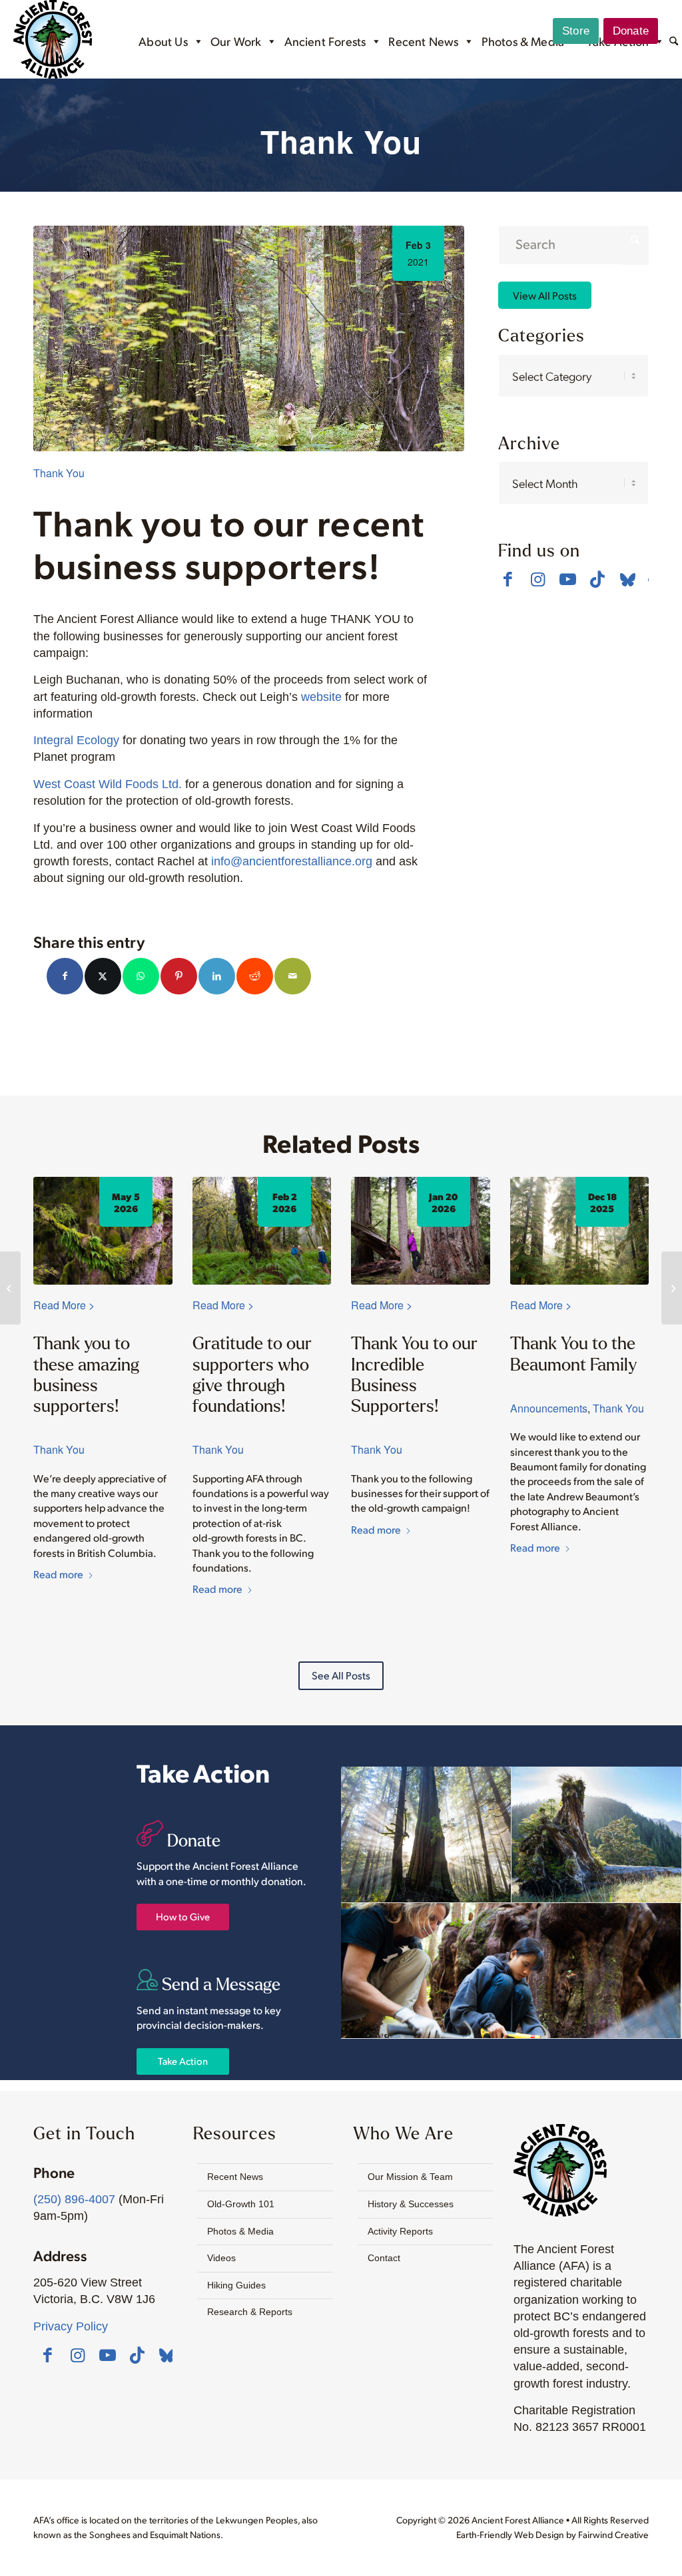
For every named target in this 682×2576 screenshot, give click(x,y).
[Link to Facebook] (508, 579)
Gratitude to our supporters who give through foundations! (252, 1374)
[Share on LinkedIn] (217, 976)
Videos (221, 2258)
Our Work (236, 41)
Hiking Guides (236, 2285)
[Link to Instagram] (538, 579)
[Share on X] (103, 976)
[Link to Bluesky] (628, 580)
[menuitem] (674, 43)
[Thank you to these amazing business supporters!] (103, 1231)
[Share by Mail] (293, 976)
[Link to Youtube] (568, 579)
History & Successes (411, 2204)
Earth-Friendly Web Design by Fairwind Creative (552, 2534)
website (321, 697)
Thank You (59, 473)
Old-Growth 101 (241, 2204)
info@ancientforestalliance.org (292, 861)
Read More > (64, 1305)
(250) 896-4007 (74, 2199)
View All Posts (545, 295)
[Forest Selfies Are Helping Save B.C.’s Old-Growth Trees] (672, 1288)
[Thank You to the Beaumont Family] (580, 1231)
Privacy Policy (71, 2326)
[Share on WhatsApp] (141, 976)
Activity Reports (400, 2231)
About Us (163, 41)
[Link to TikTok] (598, 579)
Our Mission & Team (410, 2177)
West (47, 784)
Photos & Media (523, 41)
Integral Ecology (76, 740)
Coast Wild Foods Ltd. (121, 784)
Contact (384, 2258)
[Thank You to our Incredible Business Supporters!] (421, 1231)
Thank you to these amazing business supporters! (86, 1374)
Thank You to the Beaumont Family (573, 1353)
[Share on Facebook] (65, 976)
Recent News (423, 41)
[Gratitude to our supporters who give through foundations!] (262, 1231)
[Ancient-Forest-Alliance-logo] (53, 39)
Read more (58, 1574)
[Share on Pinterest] (179, 976)
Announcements (549, 1408)
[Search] (674, 42)
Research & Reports (250, 2312)
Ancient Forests (325, 41)
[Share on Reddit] (255, 976)
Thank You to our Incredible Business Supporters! (414, 1374)
